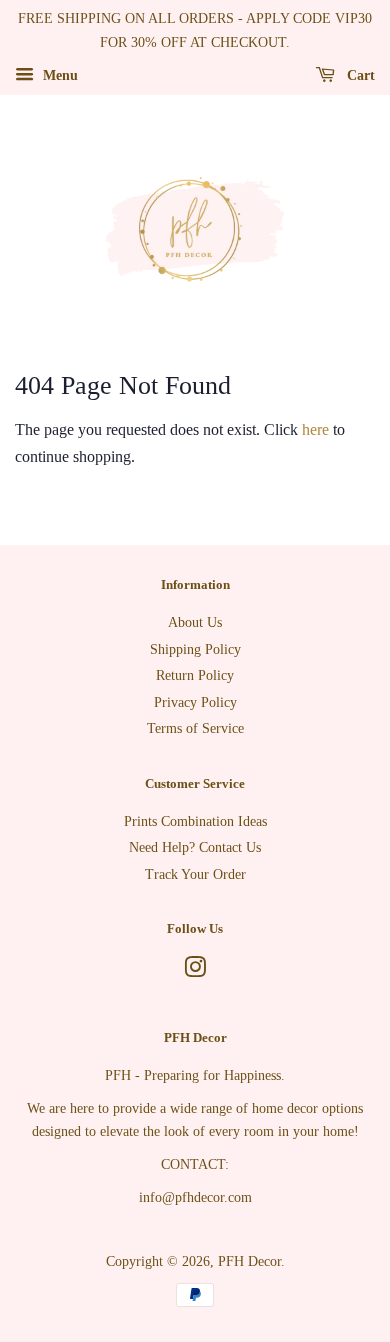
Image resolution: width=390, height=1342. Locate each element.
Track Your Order (195, 874)
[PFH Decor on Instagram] (195, 971)
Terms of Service (195, 728)
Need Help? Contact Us (195, 847)
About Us (195, 622)
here (315, 429)
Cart (359, 74)
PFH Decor (249, 1261)
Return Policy (195, 675)
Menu (58, 74)
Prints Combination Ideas (195, 821)
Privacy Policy (195, 702)
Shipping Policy (195, 649)
